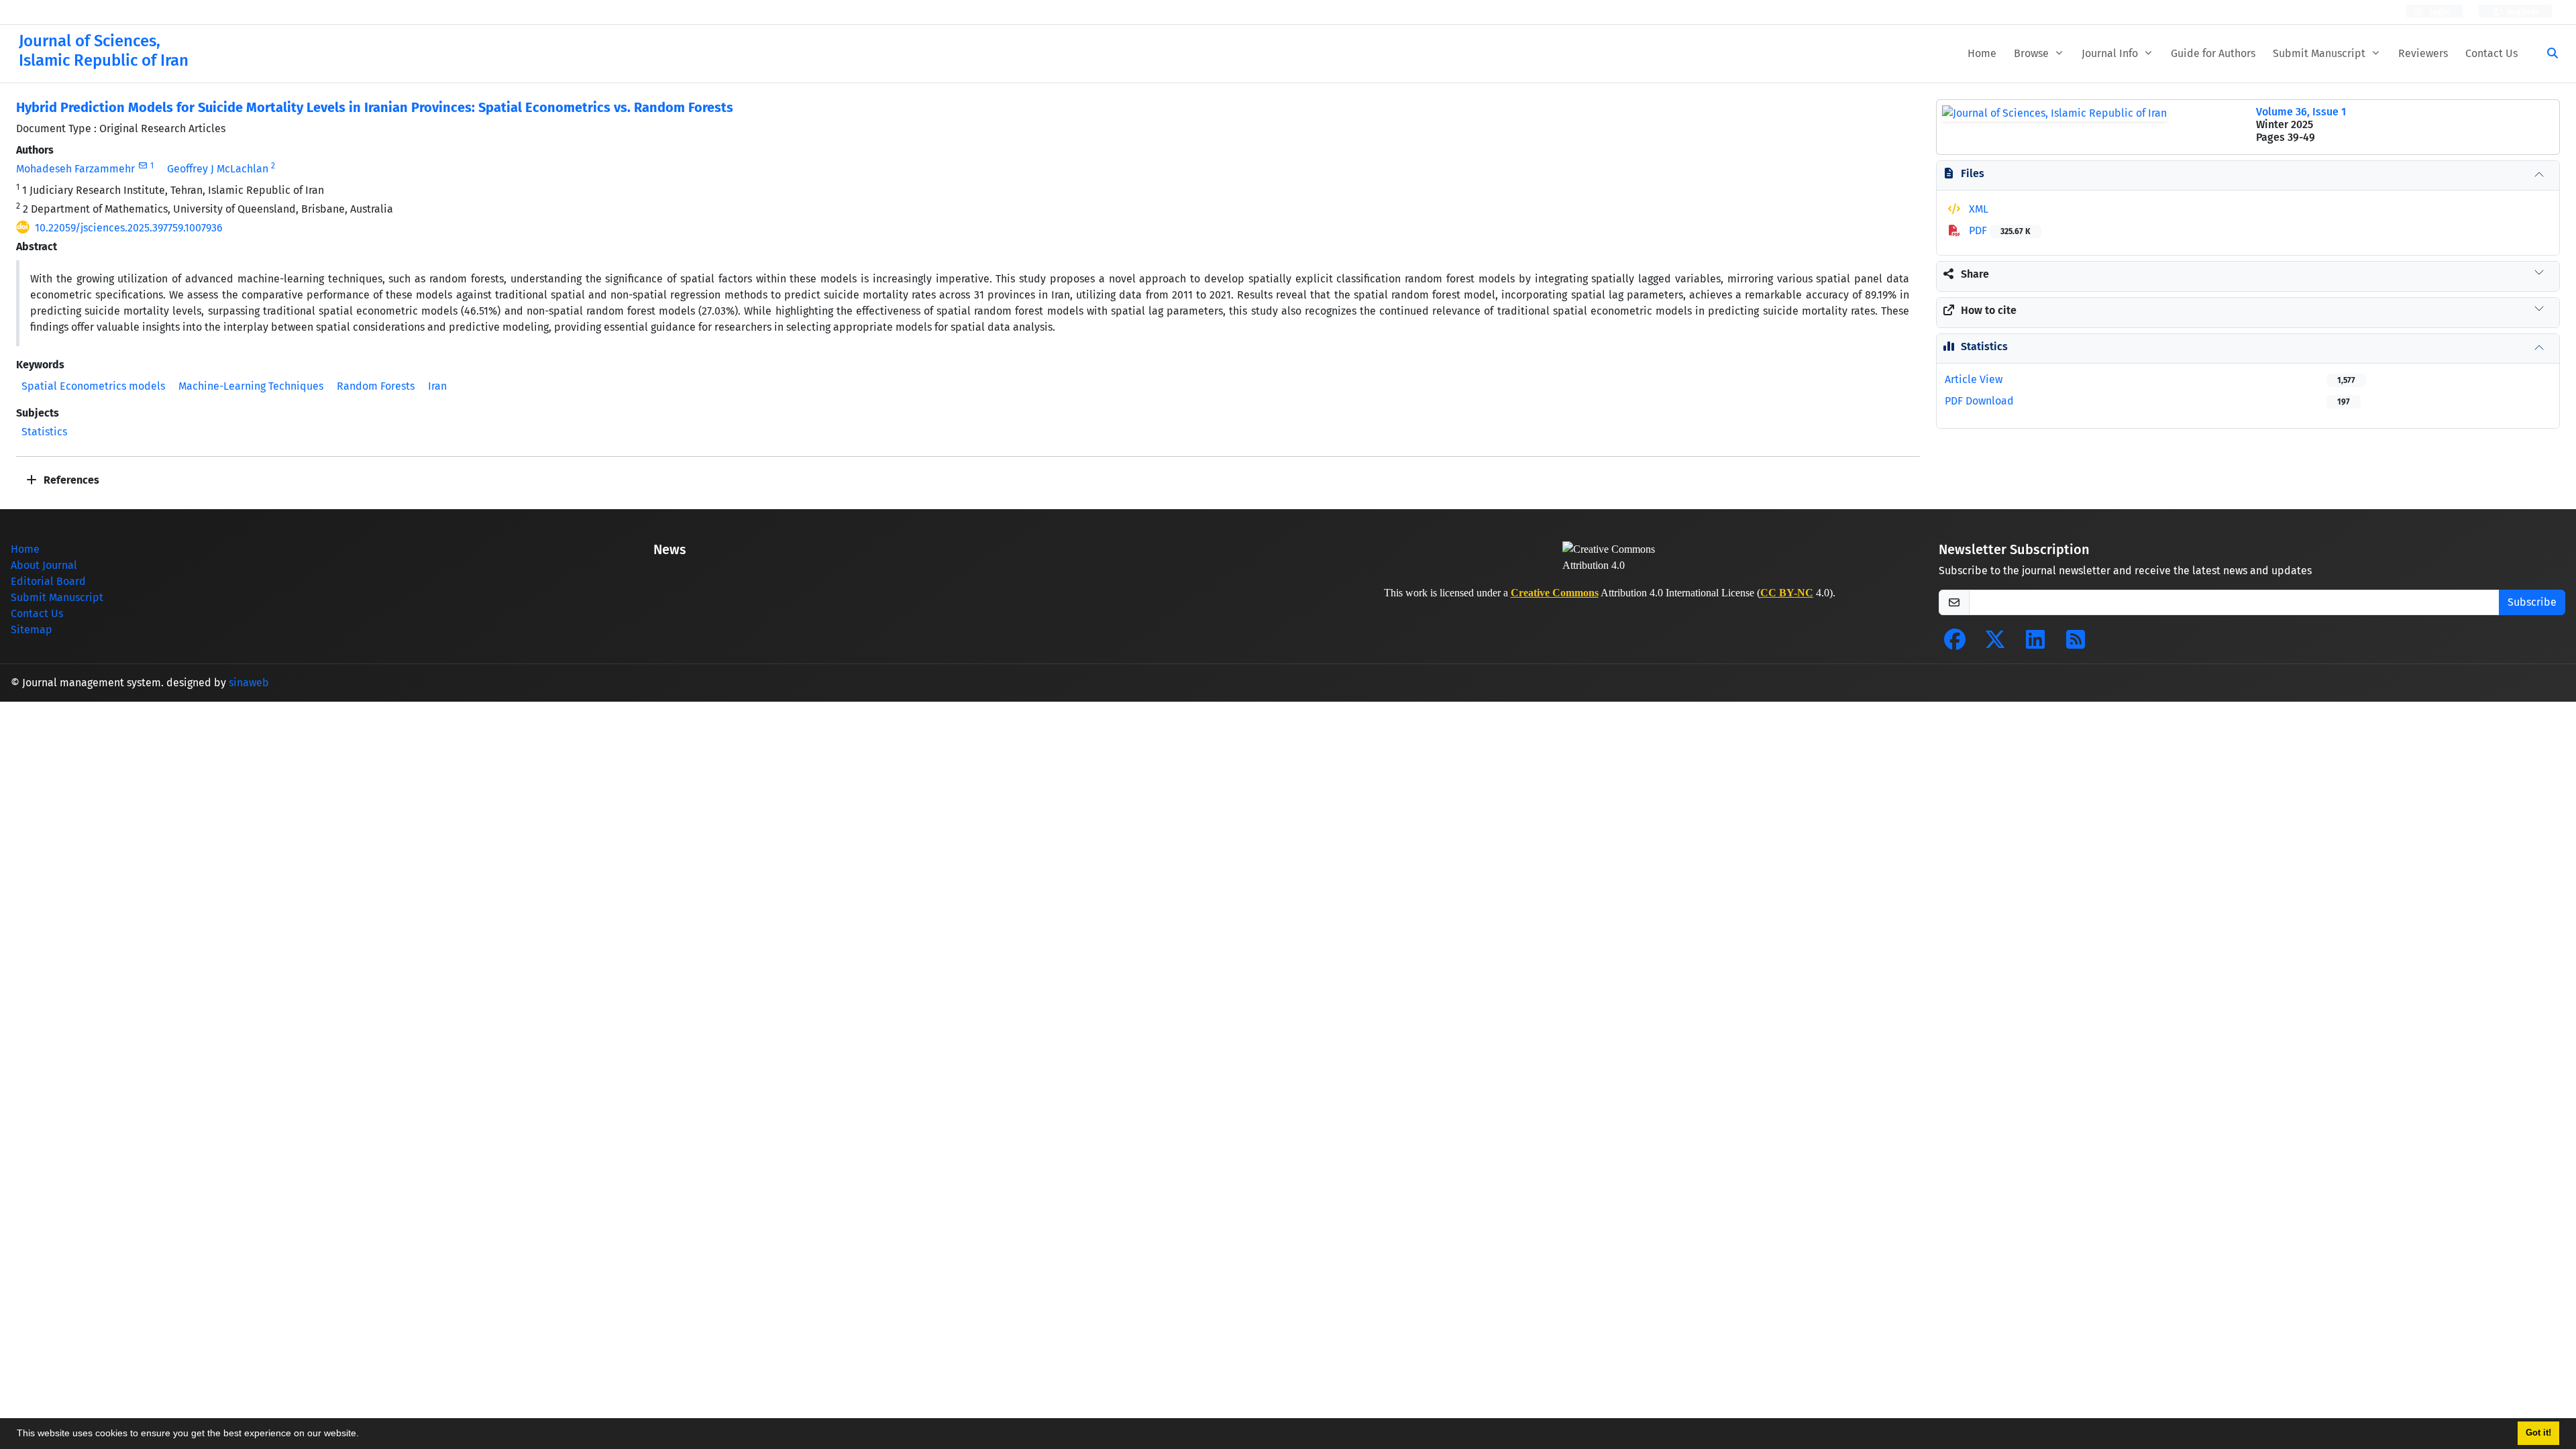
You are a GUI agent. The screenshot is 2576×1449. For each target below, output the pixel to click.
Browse (2033, 53)
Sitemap (32, 630)
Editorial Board (48, 581)
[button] (364, 1435)
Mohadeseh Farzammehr (75, 169)
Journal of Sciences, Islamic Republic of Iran (104, 51)
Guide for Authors (2213, 53)
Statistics (44, 432)
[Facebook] (1955, 644)
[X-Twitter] (1995, 644)
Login (2438, 12)
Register (2522, 12)
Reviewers (2423, 53)
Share (1975, 274)
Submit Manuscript (2320, 53)
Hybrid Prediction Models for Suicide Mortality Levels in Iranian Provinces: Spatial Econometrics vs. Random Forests (375, 107)
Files (1973, 173)
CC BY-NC (1787, 593)
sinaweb (249, 683)
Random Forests (376, 386)
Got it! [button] (2538, 1433)
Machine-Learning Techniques (251, 386)
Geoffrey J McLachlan (218, 169)
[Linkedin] (2035, 644)
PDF (1998, 230)
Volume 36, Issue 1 (2301, 112)
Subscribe (2532, 602)
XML (1977, 209)
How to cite (1989, 310)
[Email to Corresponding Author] (143, 166)
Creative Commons (1555, 593)
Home (1982, 53)
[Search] (2547, 54)
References (70, 480)
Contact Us (2491, 53)
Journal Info (2111, 53)
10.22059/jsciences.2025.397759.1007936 (129, 228)
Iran (437, 386)
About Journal (44, 565)
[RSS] (2076, 644)
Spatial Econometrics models (93, 386)
